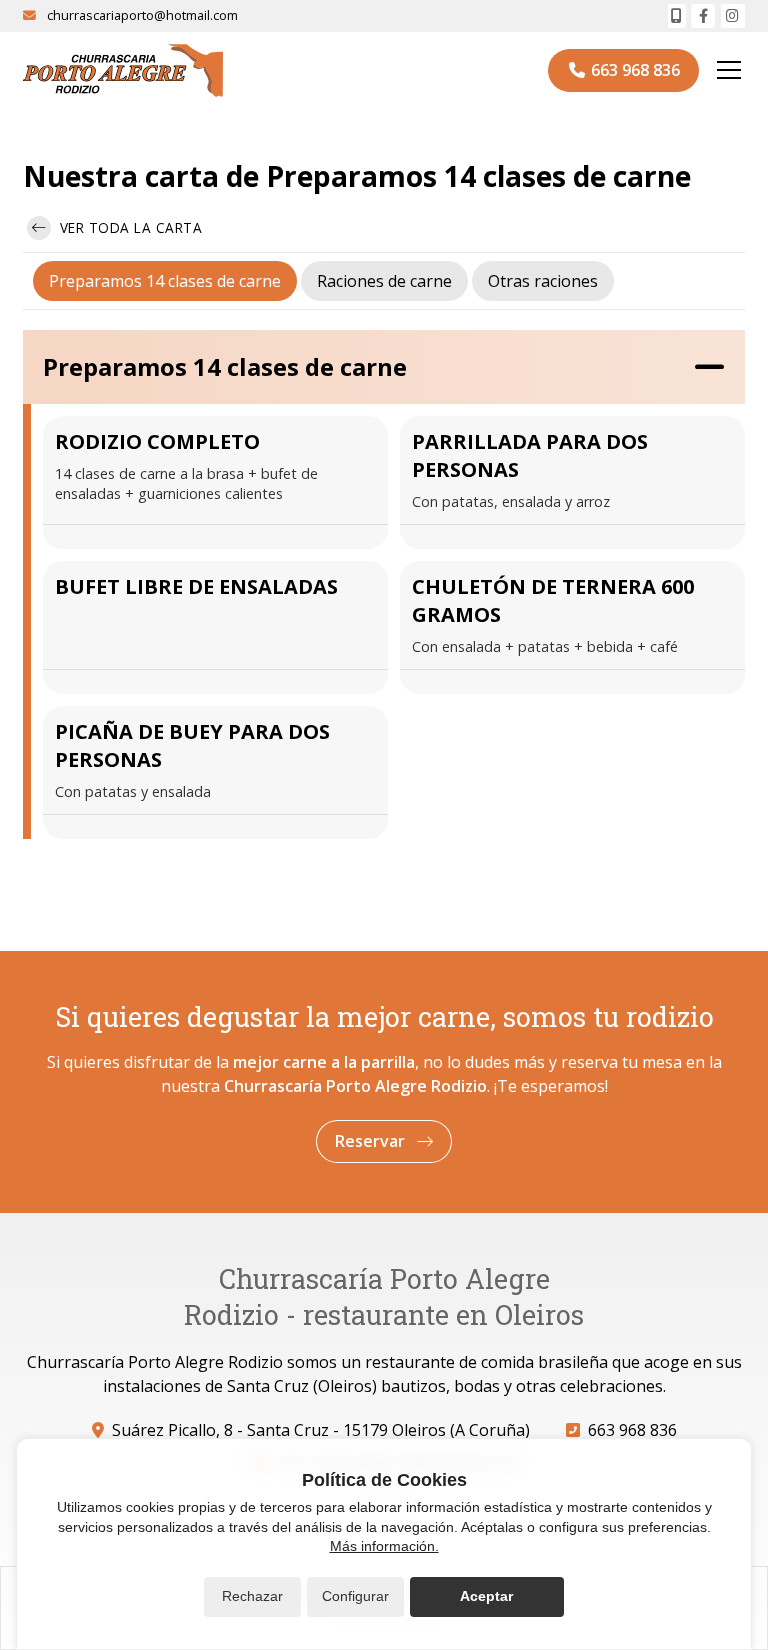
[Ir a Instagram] (733, 16)
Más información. (384, 1546)
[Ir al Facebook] (703, 16)
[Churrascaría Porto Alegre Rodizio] (123, 70)
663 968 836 (632, 1430)
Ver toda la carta (128, 227)
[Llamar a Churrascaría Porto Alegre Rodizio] (677, 16)
